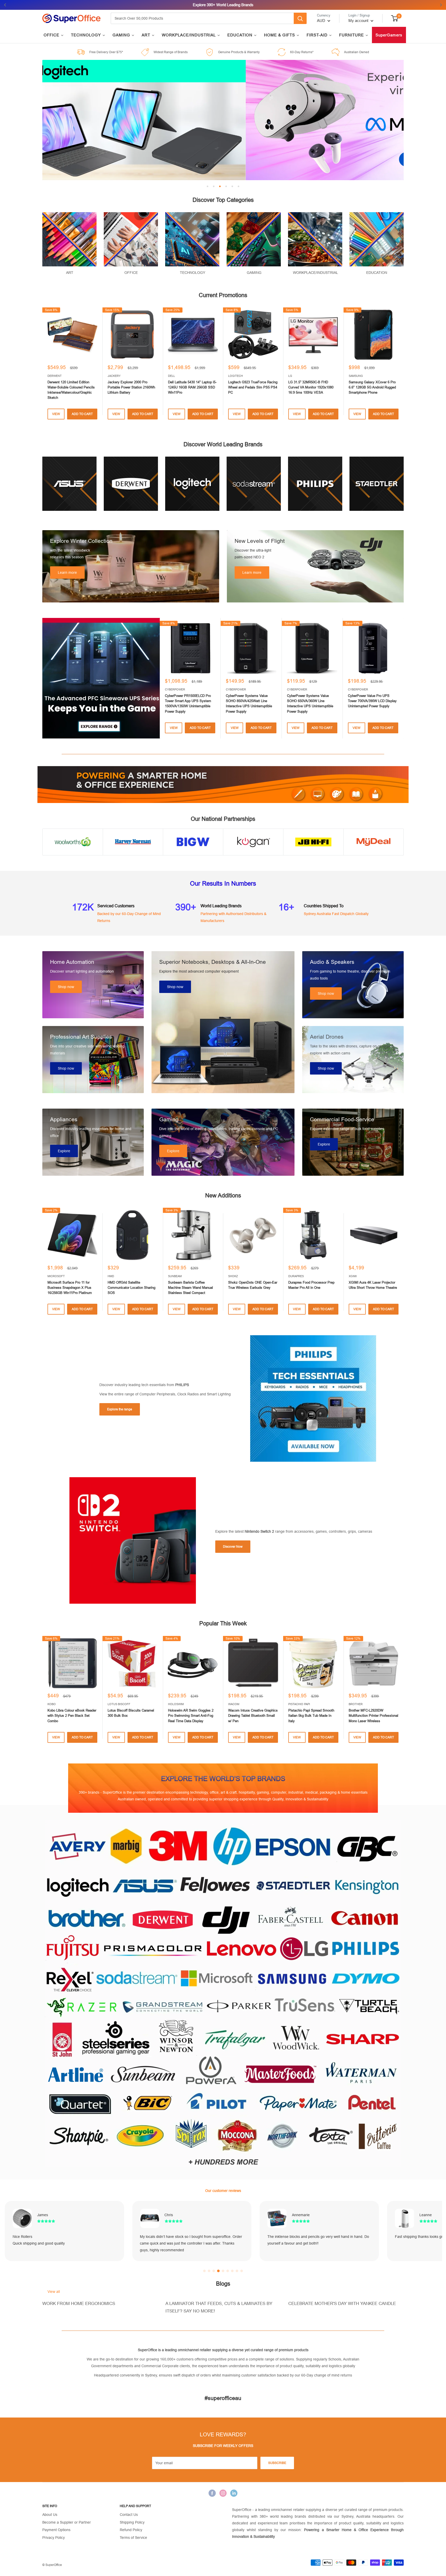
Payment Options (56, 2530)
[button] (204, 2271)
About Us (50, 2515)
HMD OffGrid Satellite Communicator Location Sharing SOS (132, 1288)
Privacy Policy (54, 2538)
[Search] (300, 18)
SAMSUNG (356, 376)
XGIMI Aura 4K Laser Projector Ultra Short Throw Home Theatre (373, 1285)
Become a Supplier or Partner (67, 2522)
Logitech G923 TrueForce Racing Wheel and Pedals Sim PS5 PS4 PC (253, 387)
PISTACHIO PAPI (299, 1704)
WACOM (234, 1704)
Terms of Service (133, 2538)
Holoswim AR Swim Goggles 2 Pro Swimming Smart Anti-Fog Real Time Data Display (191, 1716)
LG (290, 376)
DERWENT (55, 376)
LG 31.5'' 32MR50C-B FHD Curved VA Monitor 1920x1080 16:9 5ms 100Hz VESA (311, 387)
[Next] (404, 678)
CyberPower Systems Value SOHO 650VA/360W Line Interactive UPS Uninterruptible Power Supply (310, 703)
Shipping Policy (132, 2522)
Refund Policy (131, 2530)
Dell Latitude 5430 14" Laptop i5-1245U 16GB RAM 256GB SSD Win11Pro (192, 387)
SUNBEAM (175, 1276)
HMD (111, 1276)
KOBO (52, 1704)
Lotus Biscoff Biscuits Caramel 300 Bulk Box (131, 1713)
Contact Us (129, 2515)
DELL (172, 376)
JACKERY (114, 376)
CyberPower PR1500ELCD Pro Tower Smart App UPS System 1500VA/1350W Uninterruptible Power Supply (188, 703)
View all (54, 2292)
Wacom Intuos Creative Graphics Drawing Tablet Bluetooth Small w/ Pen (253, 1716)
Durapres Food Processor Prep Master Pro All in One (311, 1285)
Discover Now (233, 1547)
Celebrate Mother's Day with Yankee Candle (342, 2304)
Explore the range (120, 1409)
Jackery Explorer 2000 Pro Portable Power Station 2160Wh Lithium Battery (131, 387)
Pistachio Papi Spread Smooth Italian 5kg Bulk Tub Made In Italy (311, 1716)
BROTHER (356, 1704)
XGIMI (353, 1276)
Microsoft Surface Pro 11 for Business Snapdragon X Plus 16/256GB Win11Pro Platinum (70, 1288)
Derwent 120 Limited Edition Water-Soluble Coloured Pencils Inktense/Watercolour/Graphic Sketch (71, 390)
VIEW (56, 414)
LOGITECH (236, 376)
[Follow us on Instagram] (223, 2493)
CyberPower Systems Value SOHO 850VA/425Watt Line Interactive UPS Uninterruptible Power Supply (249, 703)
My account (359, 21)
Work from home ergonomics (79, 2304)
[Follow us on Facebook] (212, 2493)
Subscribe (277, 2463)
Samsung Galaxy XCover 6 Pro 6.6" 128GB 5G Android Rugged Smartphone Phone (372, 387)
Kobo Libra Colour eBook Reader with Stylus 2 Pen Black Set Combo (72, 1716)
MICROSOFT (56, 1276)
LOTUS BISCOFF (119, 1704)
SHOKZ (233, 1276)
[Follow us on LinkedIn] (234, 2493)
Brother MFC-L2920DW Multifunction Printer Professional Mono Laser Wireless (373, 1716)
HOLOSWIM (176, 1704)
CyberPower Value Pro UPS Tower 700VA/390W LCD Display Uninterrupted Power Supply (372, 701)
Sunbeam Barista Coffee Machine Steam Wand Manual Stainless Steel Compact (190, 1288)
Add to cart (82, 414)
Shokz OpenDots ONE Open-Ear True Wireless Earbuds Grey (253, 1285)
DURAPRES (296, 1276)
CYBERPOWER (175, 689)
